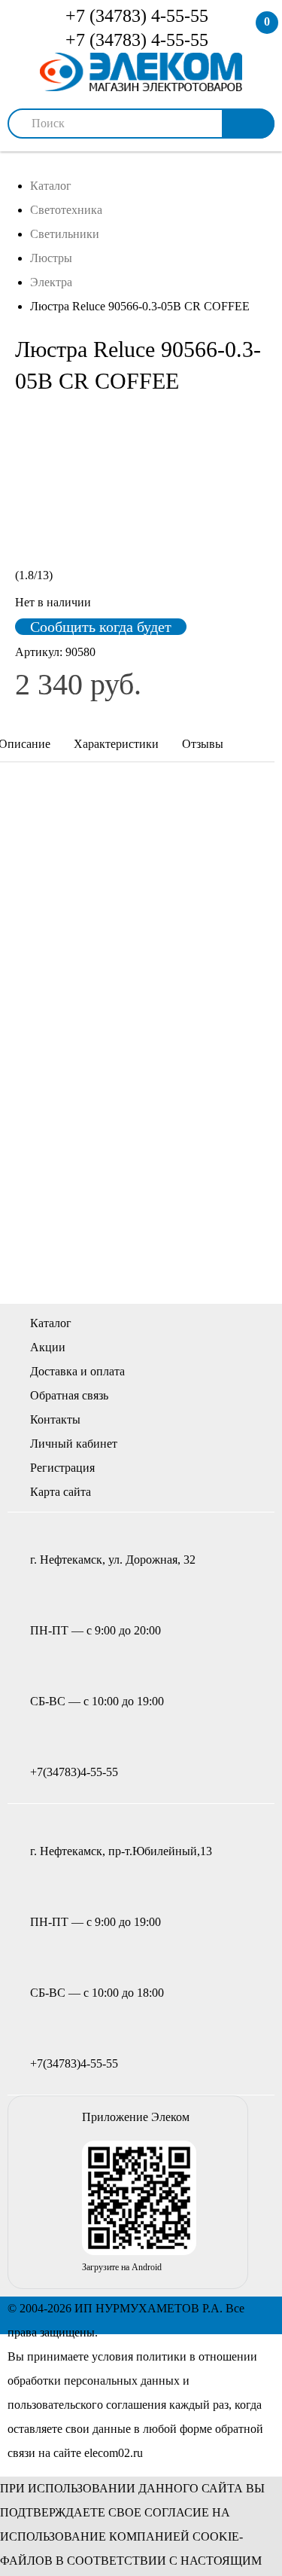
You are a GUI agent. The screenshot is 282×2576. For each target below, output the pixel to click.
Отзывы (203, 744)
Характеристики (116, 744)
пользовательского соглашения (87, 2405)
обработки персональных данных (94, 2381)
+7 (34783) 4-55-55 (135, 16)
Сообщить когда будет (101, 627)
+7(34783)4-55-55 (74, 1772)
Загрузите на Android (122, 2267)
